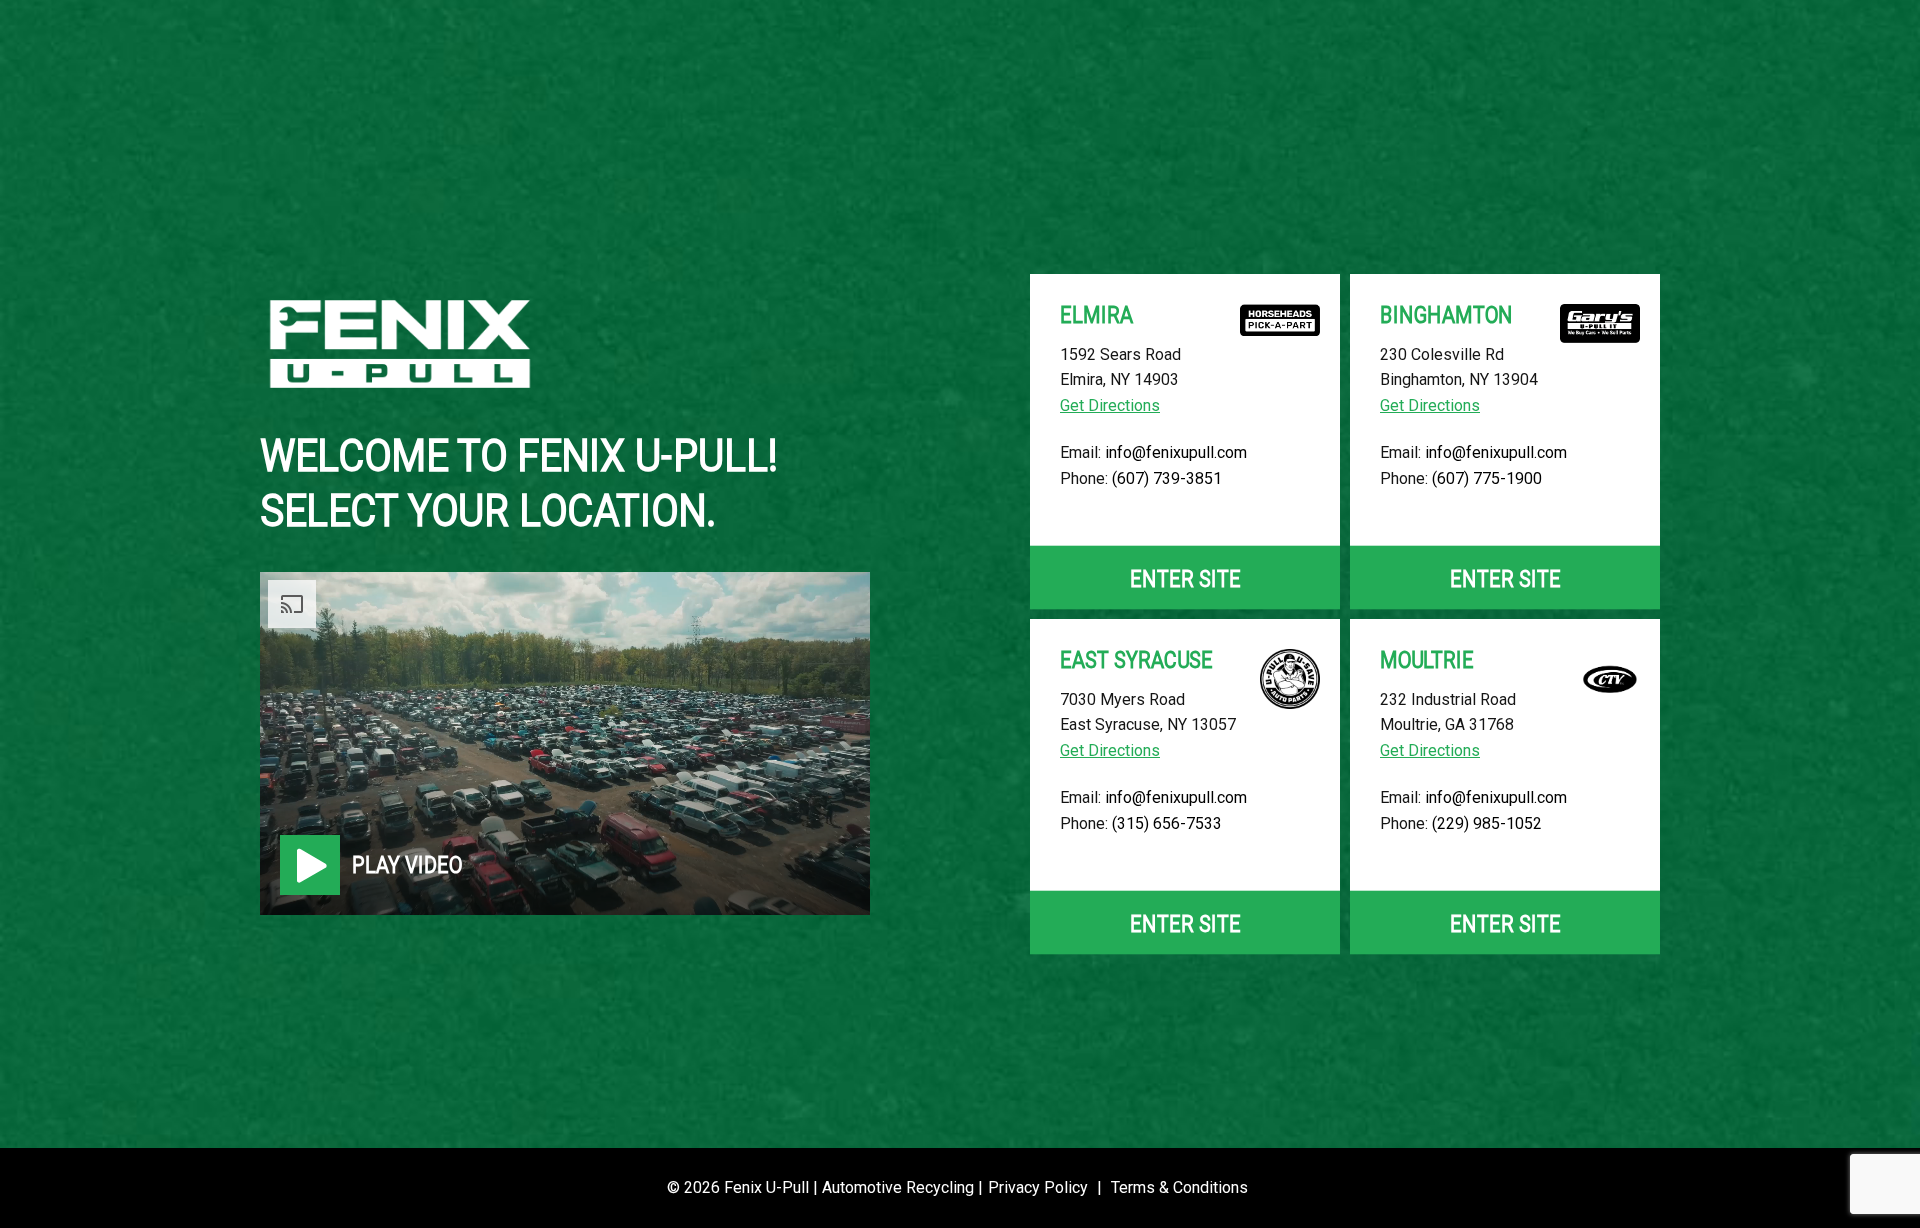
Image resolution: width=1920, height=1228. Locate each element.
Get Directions (1110, 405)
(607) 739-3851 (1167, 478)
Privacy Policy (1038, 1187)
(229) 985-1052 (1487, 823)
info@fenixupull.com (1176, 452)
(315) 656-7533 (1167, 823)
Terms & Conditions (1179, 1187)
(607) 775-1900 (1487, 478)
